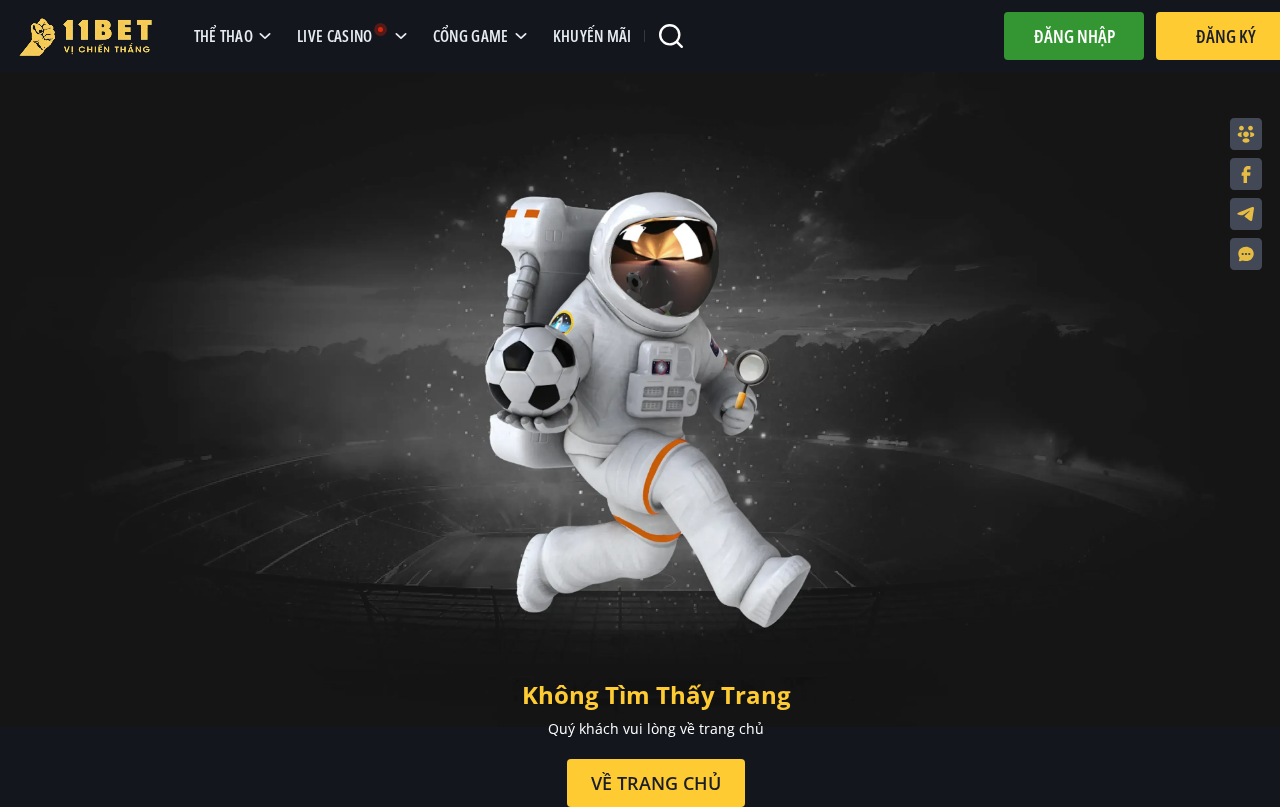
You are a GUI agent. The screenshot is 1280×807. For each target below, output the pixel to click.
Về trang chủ (656, 783)
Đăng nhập (1074, 36)
